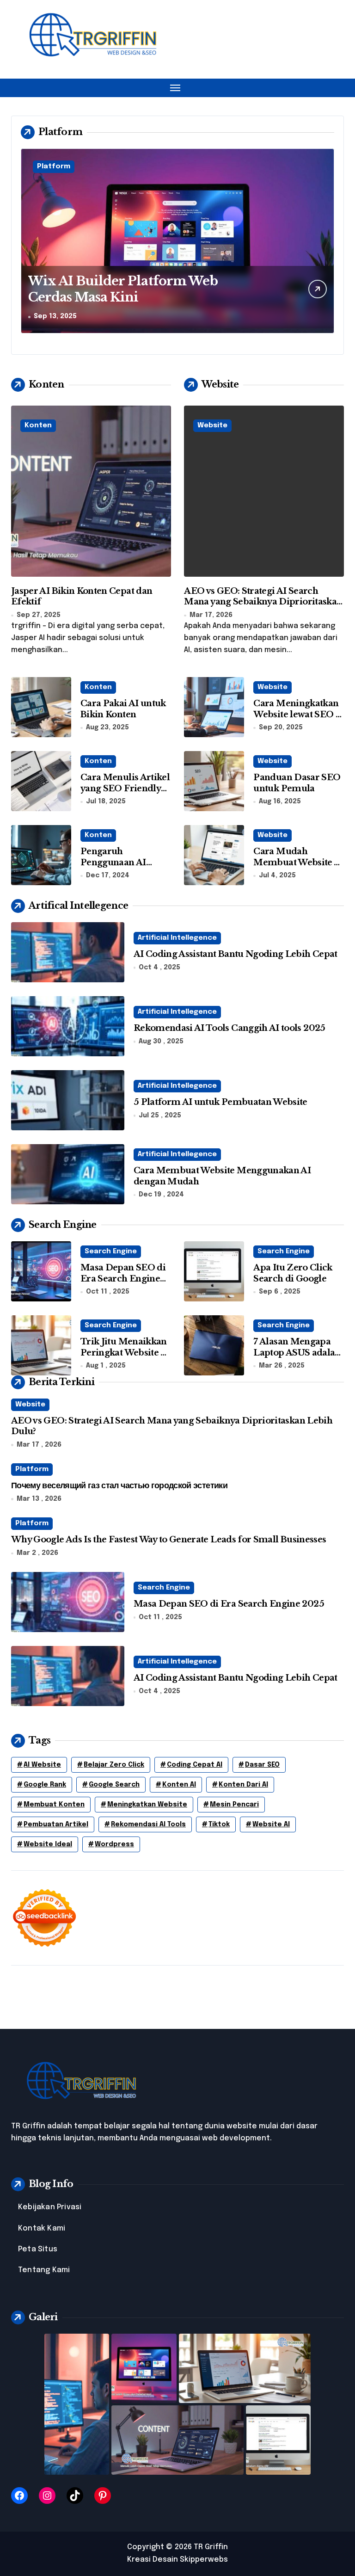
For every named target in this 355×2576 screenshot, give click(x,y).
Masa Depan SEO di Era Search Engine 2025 (123, 1279)
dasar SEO (262, 1765)
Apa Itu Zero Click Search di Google (293, 1273)
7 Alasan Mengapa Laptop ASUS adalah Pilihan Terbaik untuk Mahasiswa (297, 1358)
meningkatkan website (147, 1805)
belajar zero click (114, 1765)
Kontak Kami (42, 2228)
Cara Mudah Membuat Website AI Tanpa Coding (298, 862)
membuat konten (54, 1805)
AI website (42, 1765)
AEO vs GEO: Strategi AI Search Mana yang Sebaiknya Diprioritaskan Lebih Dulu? (263, 602)
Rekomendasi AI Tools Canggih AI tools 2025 (230, 1028)
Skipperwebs (204, 2560)
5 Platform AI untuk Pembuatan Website (220, 1102)
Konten (38, 425)
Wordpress (114, 1844)
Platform (54, 166)
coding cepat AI (195, 1765)
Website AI (271, 1824)
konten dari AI (243, 1785)
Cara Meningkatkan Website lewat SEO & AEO (298, 714)
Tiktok (219, 1824)
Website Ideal (48, 1844)
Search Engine (111, 1251)
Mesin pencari (234, 1805)
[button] (325, 246)
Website (212, 425)
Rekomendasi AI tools (148, 1824)
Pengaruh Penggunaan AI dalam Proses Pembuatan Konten (122, 868)
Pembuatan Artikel (56, 1824)
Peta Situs (38, 2249)
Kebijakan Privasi (50, 2207)
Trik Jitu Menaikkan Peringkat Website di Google (125, 1353)
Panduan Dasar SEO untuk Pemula (297, 783)
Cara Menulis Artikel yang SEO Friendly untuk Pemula (125, 788)
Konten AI (179, 1785)
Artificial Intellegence (177, 938)
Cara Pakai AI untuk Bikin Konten (123, 709)
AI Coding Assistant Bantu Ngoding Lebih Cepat (236, 954)
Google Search (114, 1785)
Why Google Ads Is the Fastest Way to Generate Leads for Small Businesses (168, 1540)
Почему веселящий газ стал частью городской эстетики (119, 1485)
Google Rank (45, 1785)
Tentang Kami (44, 2270)
